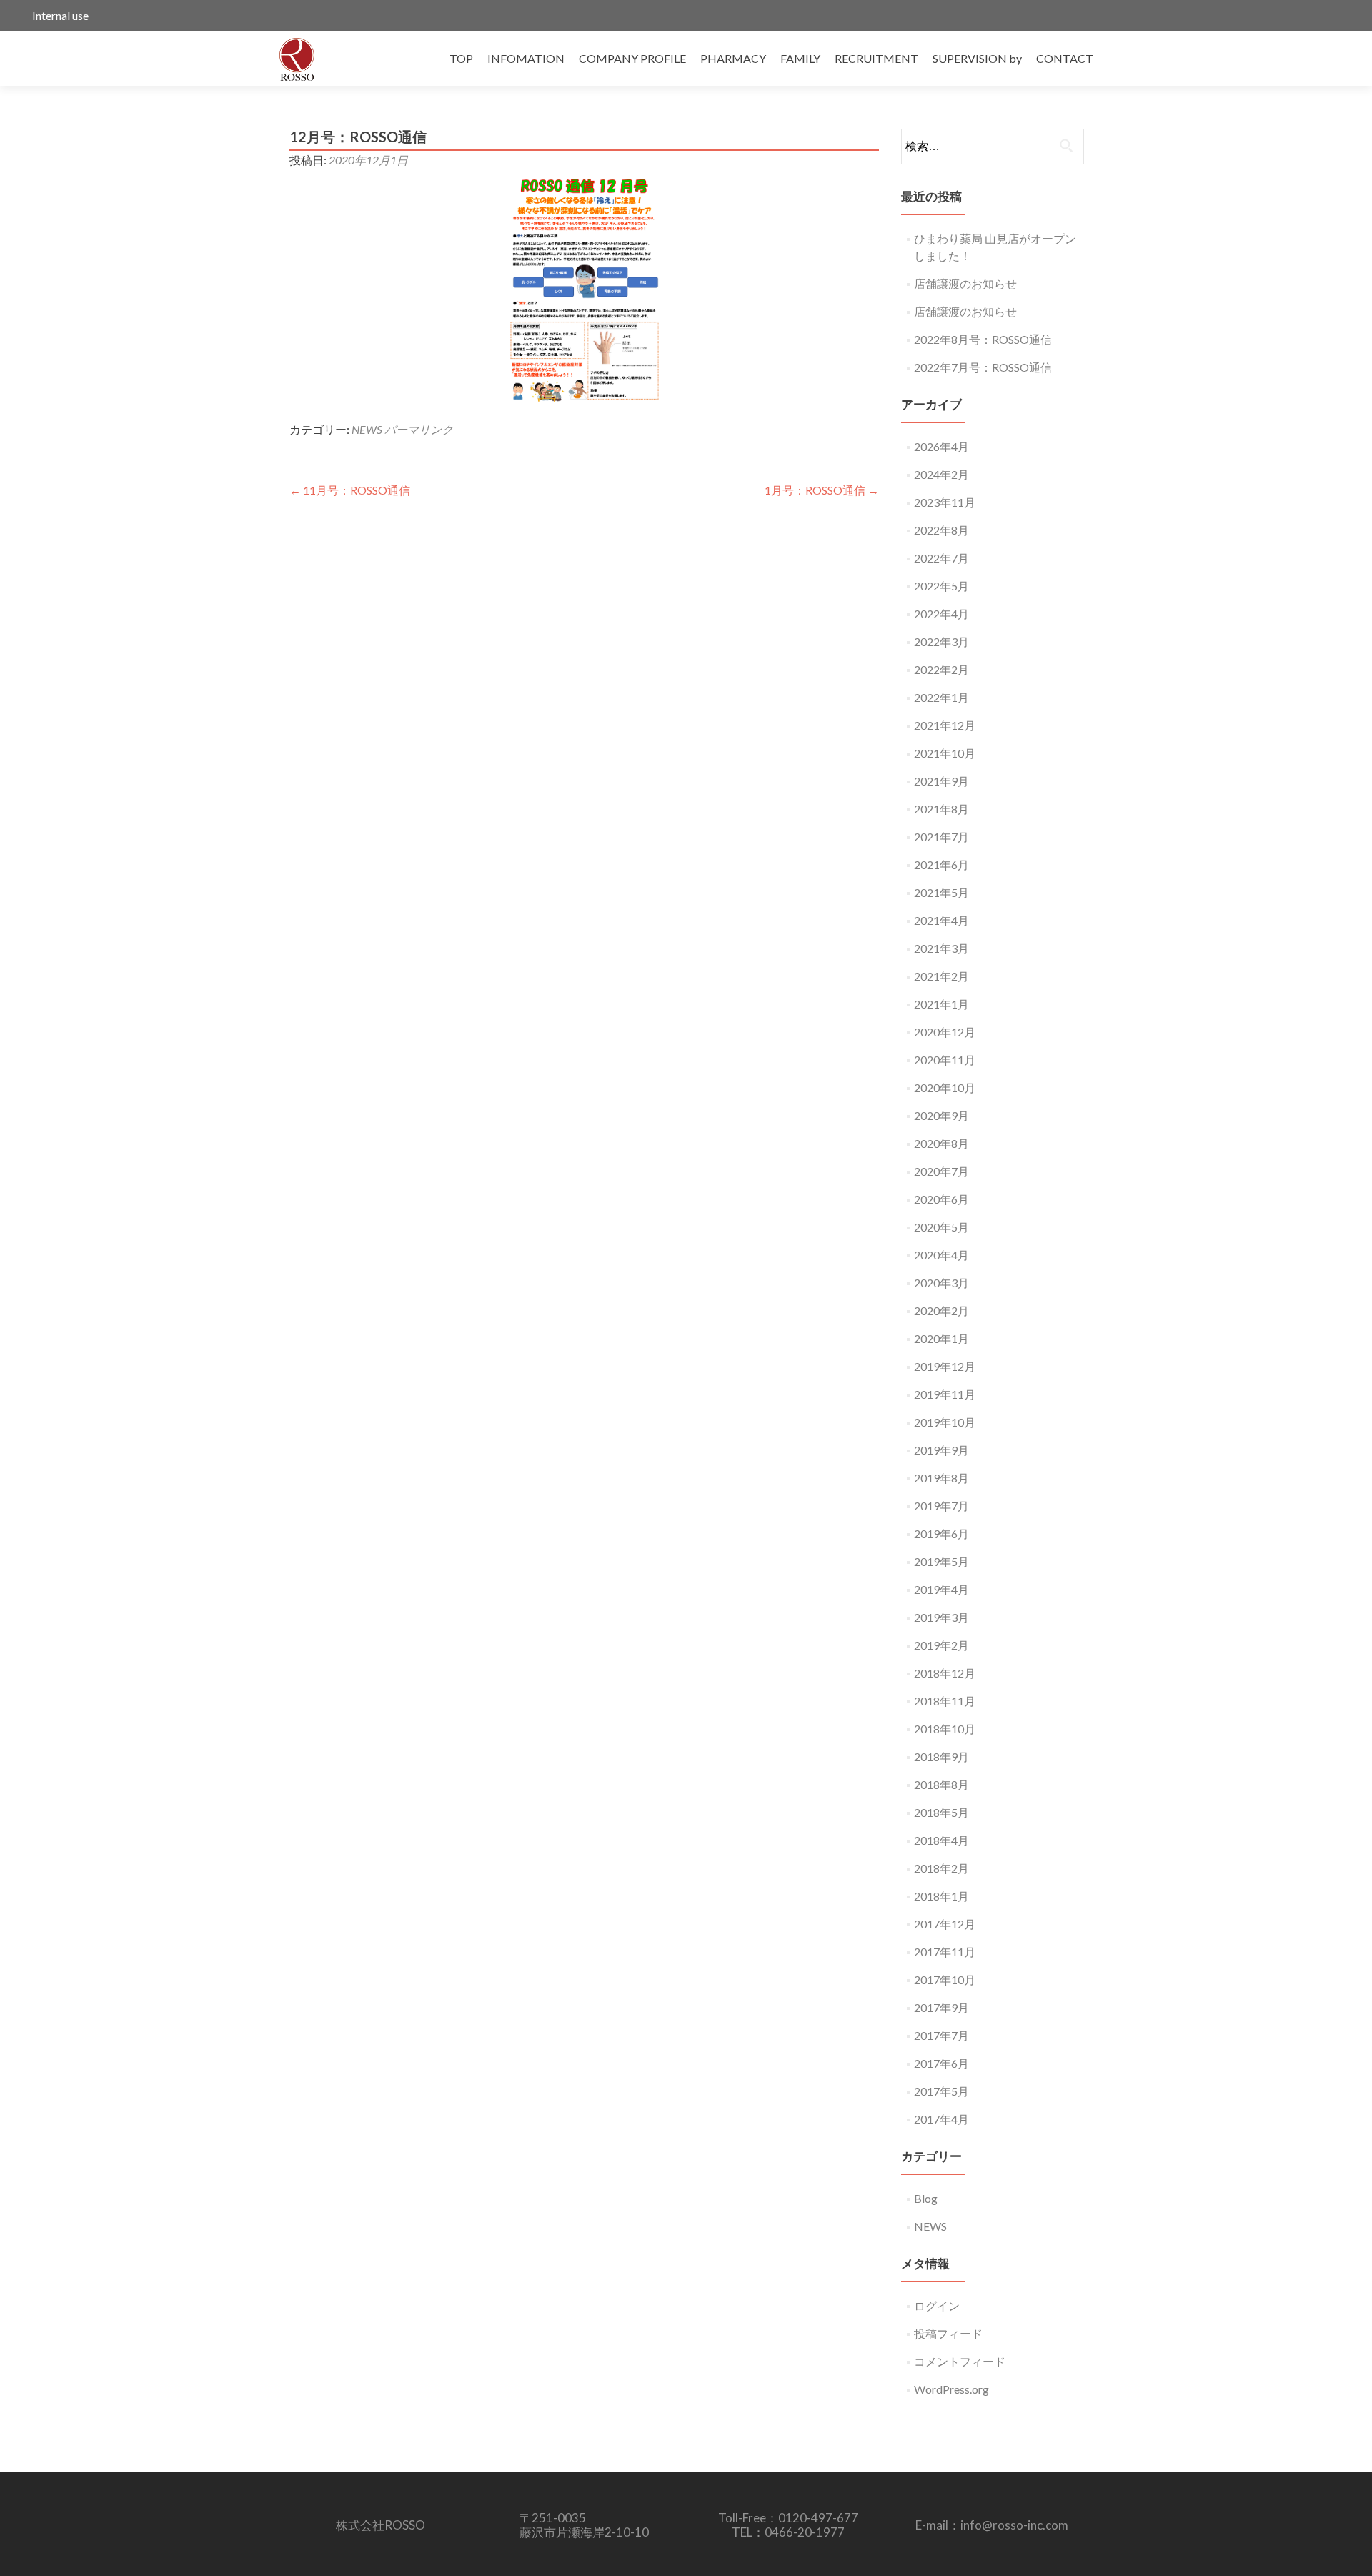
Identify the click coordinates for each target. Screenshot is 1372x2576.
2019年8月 (941, 1478)
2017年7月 (941, 2035)
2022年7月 (941, 558)
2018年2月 (941, 1868)
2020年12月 (945, 1032)
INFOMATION (526, 58)
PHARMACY (733, 58)
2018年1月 (941, 1896)
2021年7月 (941, 837)
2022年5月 (941, 586)
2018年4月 (941, 1840)
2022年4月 (941, 614)
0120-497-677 (818, 2518)
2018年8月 (941, 1784)
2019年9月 (941, 1450)
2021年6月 (941, 865)
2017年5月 (941, 2091)
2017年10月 (945, 1980)
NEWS (367, 429)
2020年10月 (945, 1088)
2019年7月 (941, 1506)
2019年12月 (945, 1366)
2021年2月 (941, 976)
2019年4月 (941, 1589)
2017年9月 (941, 2007)
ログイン (937, 2305)
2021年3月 (941, 948)
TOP (461, 58)
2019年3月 (941, 1617)
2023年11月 (945, 502)
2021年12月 (945, 725)
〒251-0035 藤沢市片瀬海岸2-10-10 (584, 2525)
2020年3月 (941, 1283)
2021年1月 (941, 1004)
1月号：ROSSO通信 (822, 490)
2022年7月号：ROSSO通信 (983, 367)
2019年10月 (945, 1422)
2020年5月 (941, 1227)
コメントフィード (960, 2361)
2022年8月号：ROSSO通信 (983, 339)
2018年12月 (945, 1673)
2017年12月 (945, 1924)
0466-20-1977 (805, 2532)
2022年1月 (941, 697)
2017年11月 (945, 1952)
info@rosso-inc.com (1014, 2525)
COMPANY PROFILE (632, 58)
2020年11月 (945, 1060)
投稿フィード (948, 2333)
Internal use (60, 15)
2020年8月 (941, 1143)
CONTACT (1065, 58)
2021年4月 (941, 920)
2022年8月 (941, 530)
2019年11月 (945, 1394)
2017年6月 (941, 2063)
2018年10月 (945, 1729)
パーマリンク (419, 429)
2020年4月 (941, 1255)
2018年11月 (945, 1701)
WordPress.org (951, 2389)
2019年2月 (941, 1645)
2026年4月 (941, 446)
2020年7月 (941, 1171)
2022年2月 (941, 669)
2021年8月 (941, 809)
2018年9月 (941, 1757)
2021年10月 (945, 753)
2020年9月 (941, 1115)
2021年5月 (941, 892)
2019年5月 (941, 1561)
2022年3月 (941, 641)
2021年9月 (941, 781)
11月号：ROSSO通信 (350, 490)
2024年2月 (941, 474)
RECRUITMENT (876, 58)
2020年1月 (941, 1338)
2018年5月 (941, 1812)
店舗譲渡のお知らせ (965, 283)
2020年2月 (941, 1311)
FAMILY (800, 58)
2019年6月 (941, 1534)
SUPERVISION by (977, 58)
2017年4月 (941, 2119)
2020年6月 (941, 1199)
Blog (926, 2198)
